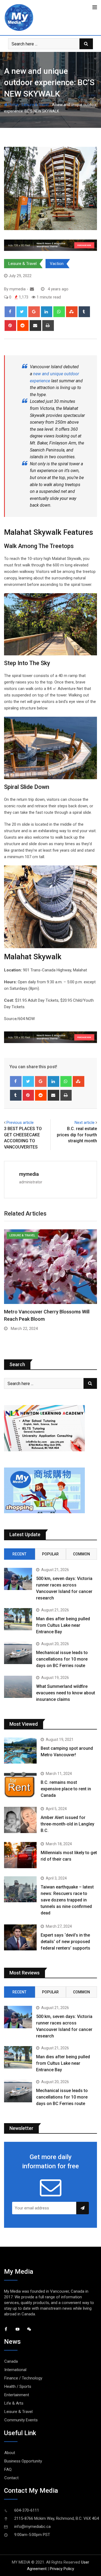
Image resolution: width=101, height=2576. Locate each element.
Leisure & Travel (35, 105)
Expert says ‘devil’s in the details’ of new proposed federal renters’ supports (65, 1942)
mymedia (29, 1174)
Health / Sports (18, 2386)
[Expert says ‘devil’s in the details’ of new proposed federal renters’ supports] (20, 1938)
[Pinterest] (10, 326)
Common (81, 1554)
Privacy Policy (62, 2569)
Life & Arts (14, 2403)
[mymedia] (32, 289)
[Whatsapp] (59, 312)
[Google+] (34, 312)
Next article (85, 1123)
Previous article (20, 1123)
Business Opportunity (23, 2461)
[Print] (48, 326)
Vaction (57, 264)
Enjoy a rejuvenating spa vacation (41, 1312)
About (10, 2453)
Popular (50, 1554)
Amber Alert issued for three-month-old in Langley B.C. (67, 1824)
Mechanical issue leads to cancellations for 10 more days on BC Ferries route (62, 1659)
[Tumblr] (84, 312)
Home (13, 105)
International (15, 2370)
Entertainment (17, 2395)
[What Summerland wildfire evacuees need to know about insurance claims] (18, 1687)
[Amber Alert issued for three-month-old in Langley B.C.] (20, 1820)
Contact (11, 2478)
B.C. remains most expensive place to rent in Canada (66, 1789)
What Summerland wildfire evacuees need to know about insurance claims (66, 1693)
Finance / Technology (23, 2378)
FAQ (8, 2469)
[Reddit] (23, 326)
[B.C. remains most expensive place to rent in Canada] (20, 1785)
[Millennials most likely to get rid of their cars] (20, 1855)
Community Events (21, 2420)
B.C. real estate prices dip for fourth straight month (77, 1135)
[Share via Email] (35, 326)
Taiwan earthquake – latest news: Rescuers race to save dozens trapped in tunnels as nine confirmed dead (67, 1900)
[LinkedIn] (47, 312)
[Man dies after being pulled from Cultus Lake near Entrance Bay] (18, 1619)
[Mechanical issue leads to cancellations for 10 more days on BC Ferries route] (18, 1653)
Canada (11, 2361)
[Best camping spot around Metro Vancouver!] (20, 1751)
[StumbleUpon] (72, 312)
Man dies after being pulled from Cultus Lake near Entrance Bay (63, 1625)
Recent (19, 1554)
